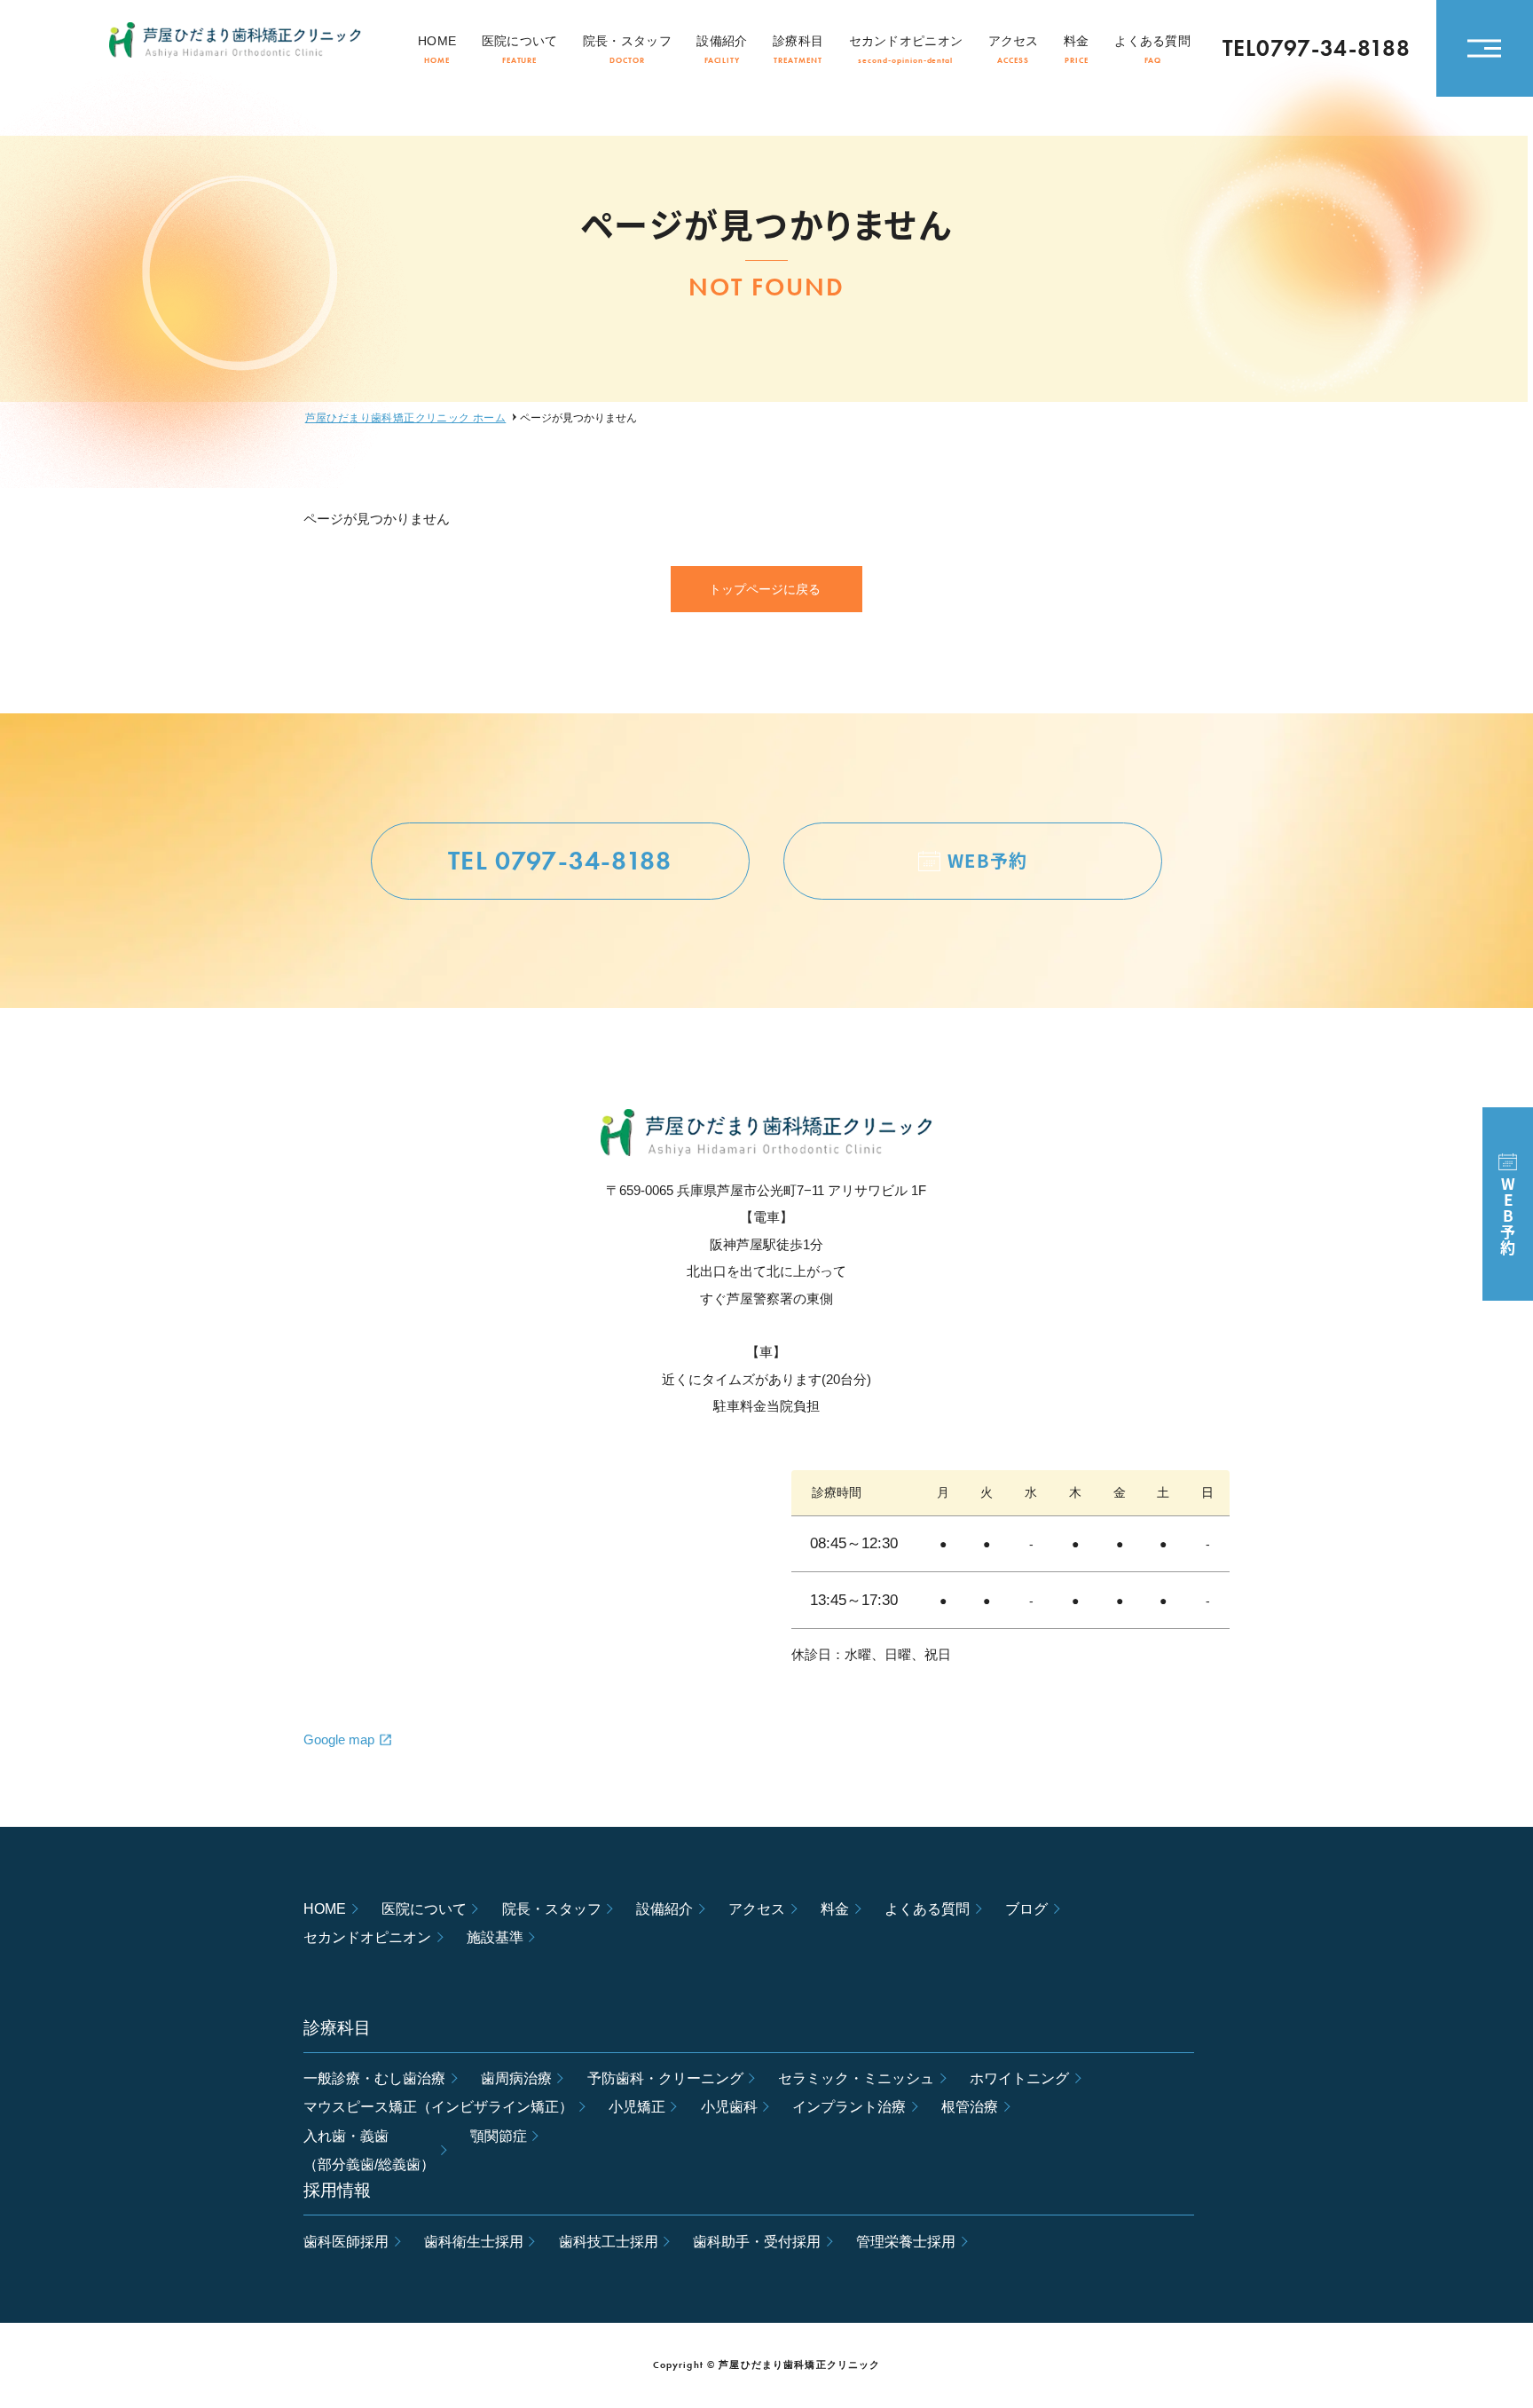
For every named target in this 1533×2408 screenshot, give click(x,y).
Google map (339, 1739)
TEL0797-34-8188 (1317, 49)
